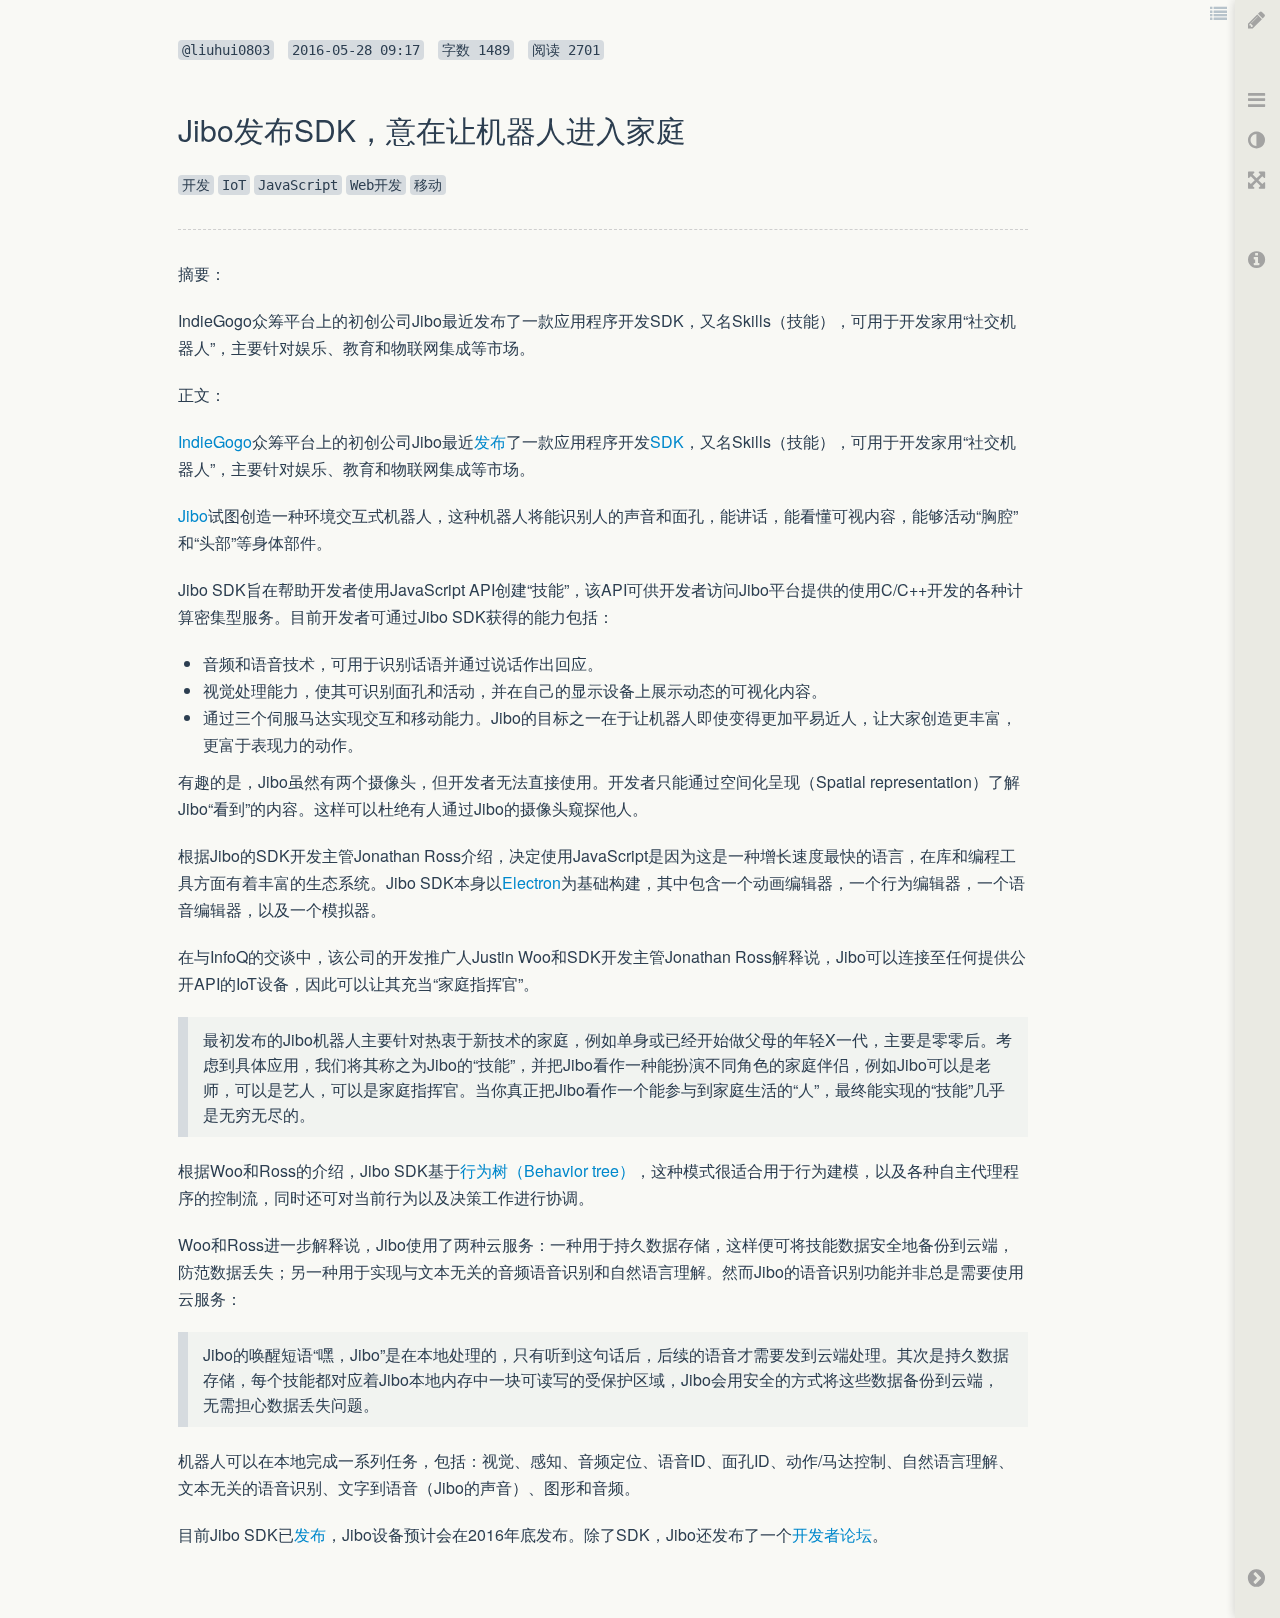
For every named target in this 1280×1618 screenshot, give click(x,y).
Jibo (193, 515)
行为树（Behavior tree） (547, 1170)
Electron (531, 882)
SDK (667, 441)
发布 (490, 441)
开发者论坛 (832, 1534)
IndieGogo (215, 441)
